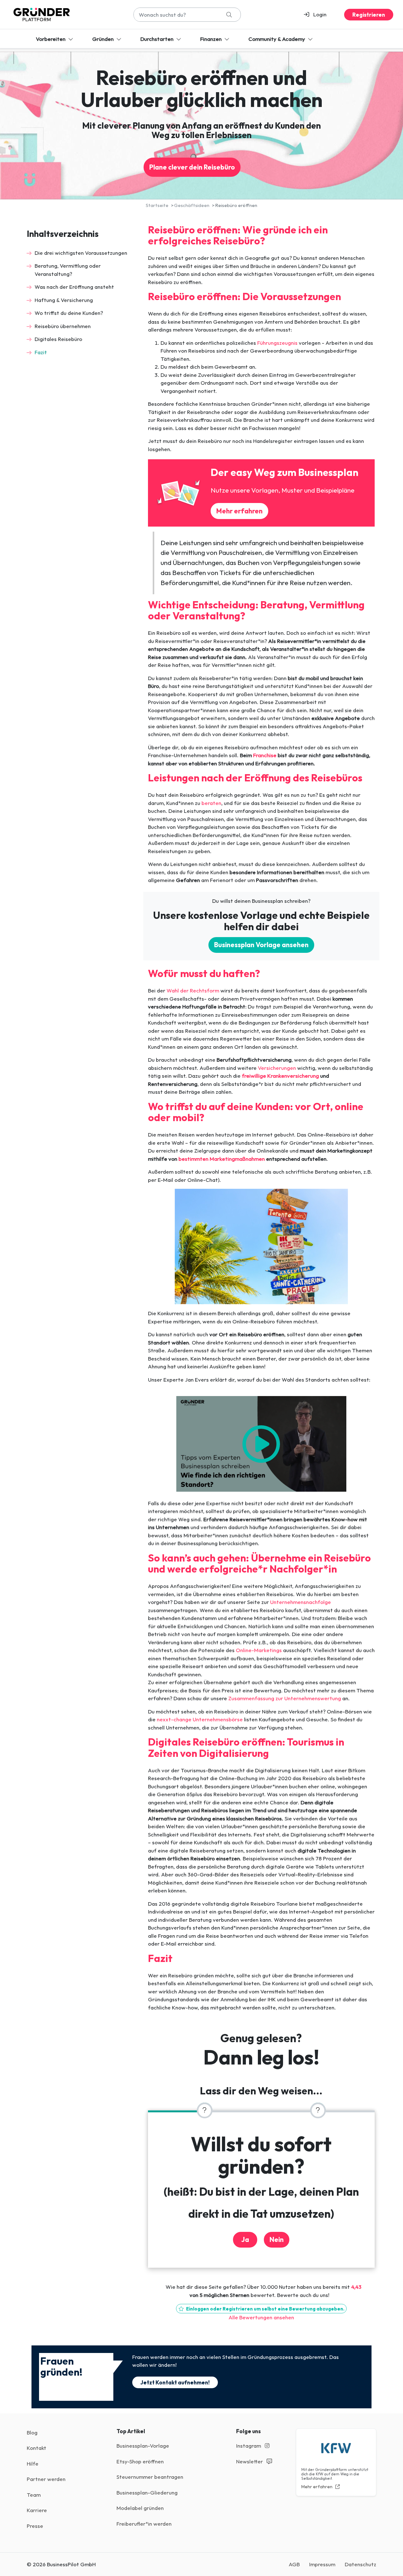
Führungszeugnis (277, 343)
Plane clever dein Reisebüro (192, 167)
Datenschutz (360, 2564)
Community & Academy (277, 39)
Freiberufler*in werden (144, 2524)
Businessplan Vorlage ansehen (261, 945)
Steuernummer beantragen (150, 2477)
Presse (35, 2526)
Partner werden (46, 2479)
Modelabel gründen (140, 2508)
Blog (32, 2432)
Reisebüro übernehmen (63, 326)
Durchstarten (158, 39)
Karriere (37, 2510)
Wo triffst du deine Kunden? (69, 313)
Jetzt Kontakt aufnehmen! (175, 2382)
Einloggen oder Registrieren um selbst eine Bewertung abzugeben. (264, 2309)
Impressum (322, 2564)
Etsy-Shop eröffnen (140, 2461)
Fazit (41, 352)
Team (34, 2495)
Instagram (249, 2446)
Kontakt (37, 2448)
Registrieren (369, 15)
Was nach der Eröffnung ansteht (74, 287)
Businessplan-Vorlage (143, 2446)
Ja (245, 2240)
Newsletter (250, 2461)
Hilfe (33, 2464)
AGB (294, 2564)
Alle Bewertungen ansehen (261, 2317)
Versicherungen (278, 1068)
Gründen (104, 39)
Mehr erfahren (239, 511)
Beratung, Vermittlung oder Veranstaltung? (68, 270)
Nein (277, 2240)
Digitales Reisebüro (58, 339)
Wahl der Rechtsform (193, 990)
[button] (318, 14)
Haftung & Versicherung (64, 300)
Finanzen (212, 39)
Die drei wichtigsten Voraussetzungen (81, 253)
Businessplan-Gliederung (147, 2492)
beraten (211, 803)
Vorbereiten (51, 39)
